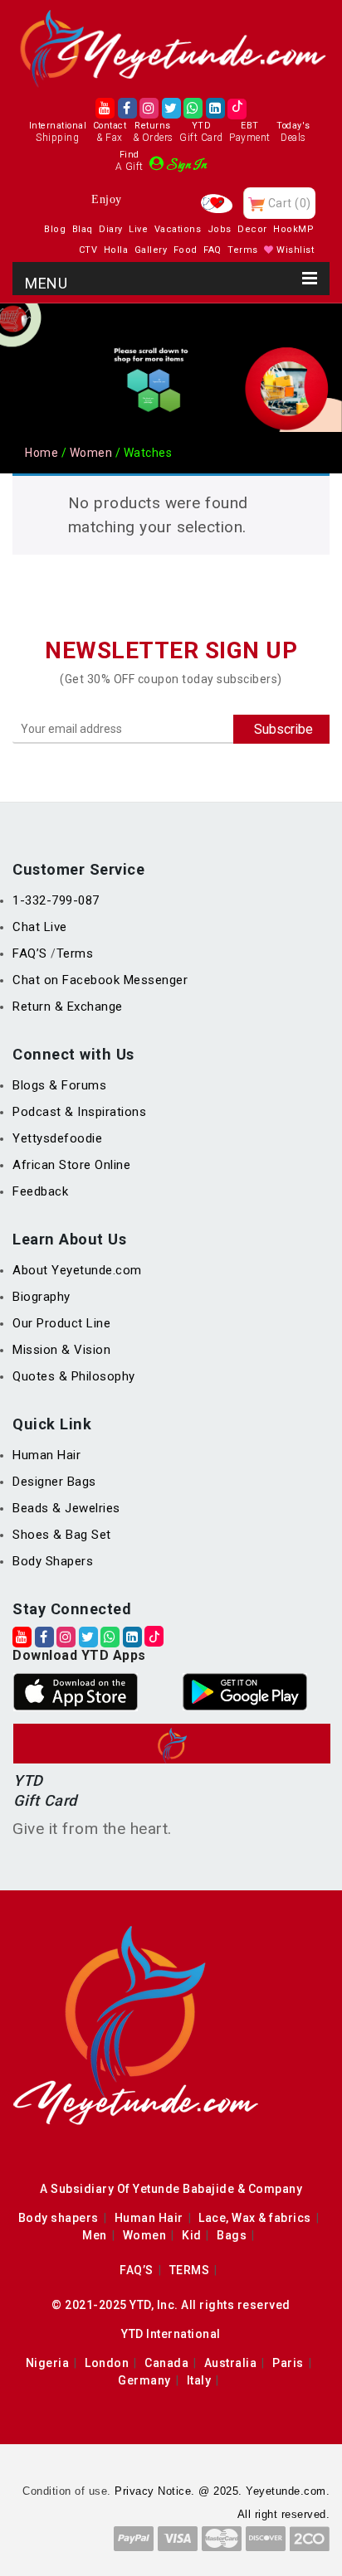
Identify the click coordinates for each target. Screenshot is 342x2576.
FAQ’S (32, 953)
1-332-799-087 (56, 900)
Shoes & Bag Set (62, 1535)
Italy (199, 2380)
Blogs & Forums (59, 1085)
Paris (288, 2363)
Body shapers (59, 2218)
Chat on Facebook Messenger (100, 980)
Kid (192, 2235)
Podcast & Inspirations (79, 1112)
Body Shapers (53, 1561)
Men (95, 2235)
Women (91, 453)
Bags (232, 2235)
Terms (75, 953)
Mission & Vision (61, 1350)
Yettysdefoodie (57, 1138)
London (107, 2363)
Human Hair (46, 1455)
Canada (166, 2363)
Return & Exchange (68, 1007)
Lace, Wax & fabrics (255, 2218)
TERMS (190, 2270)
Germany (144, 2380)
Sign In (187, 165)
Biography (42, 1297)
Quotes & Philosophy (74, 1376)
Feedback (40, 1191)
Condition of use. (67, 2491)
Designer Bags (54, 1482)
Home (42, 453)
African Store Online (71, 1165)
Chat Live (40, 927)
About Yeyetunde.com (77, 1270)
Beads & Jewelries (66, 1508)
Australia (231, 2363)
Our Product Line (61, 1323)
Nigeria (48, 2363)
